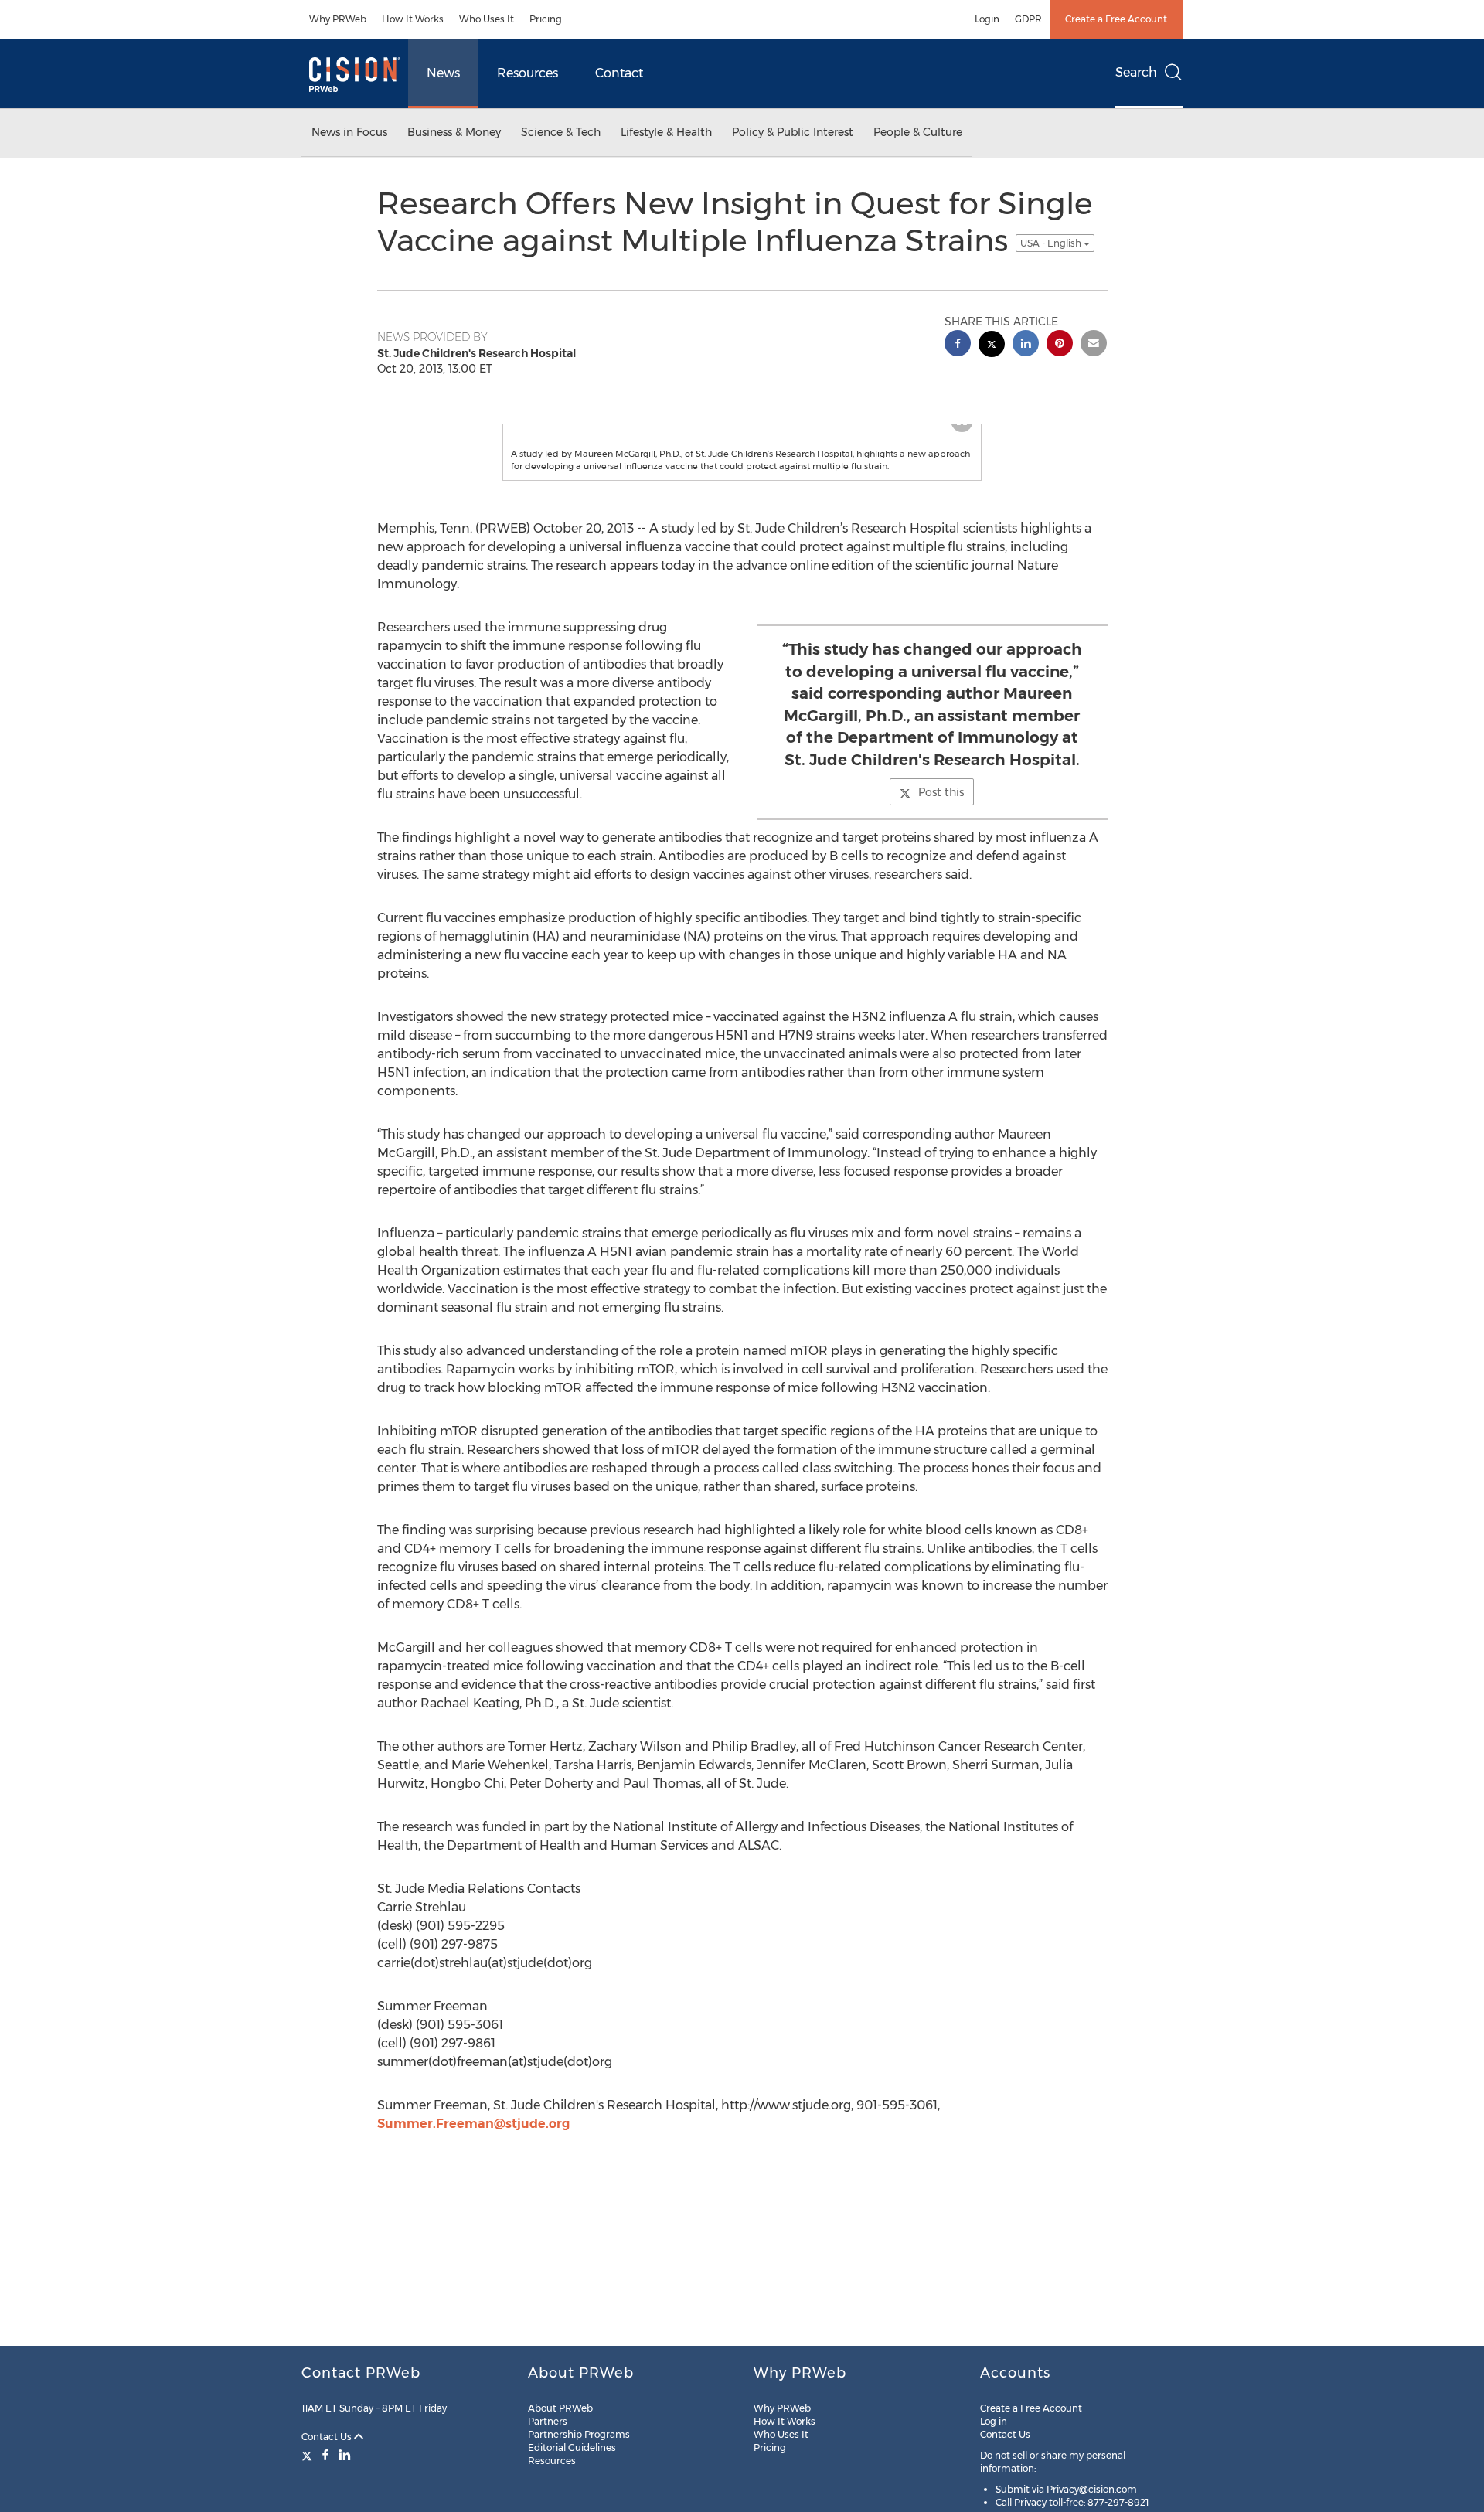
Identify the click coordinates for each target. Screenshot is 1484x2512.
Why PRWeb (338, 19)
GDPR (1028, 19)
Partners (548, 2421)
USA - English (1052, 243)
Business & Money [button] (454, 132)
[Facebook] (325, 2455)
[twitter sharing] (992, 346)
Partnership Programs (579, 2434)
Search (1136, 72)
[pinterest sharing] (1060, 345)
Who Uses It (487, 19)
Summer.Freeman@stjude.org (473, 2170)
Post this (941, 839)
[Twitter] (309, 2455)
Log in (994, 2421)
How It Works (413, 19)
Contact (619, 73)
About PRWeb (560, 2408)
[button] (742, 448)
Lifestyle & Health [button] (666, 132)
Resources (528, 73)
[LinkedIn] (345, 2455)
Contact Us (328, 2437)
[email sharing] (1094, 345)
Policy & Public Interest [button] (793, 132)
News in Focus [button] (349, 132)
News (443, 73)
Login (987, 19)
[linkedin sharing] (1026, 345)
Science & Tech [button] (561, 132)
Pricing (546, 19)
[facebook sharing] (958, 345)
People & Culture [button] (918, 132)
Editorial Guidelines (572, 2447)
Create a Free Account (1116, 19)
